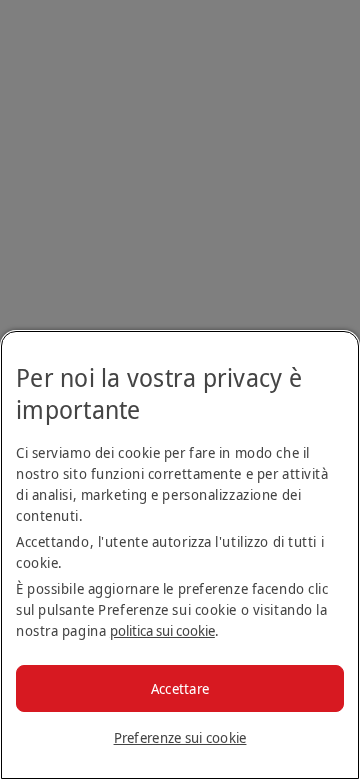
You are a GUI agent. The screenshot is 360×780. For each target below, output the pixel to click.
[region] (180, 555)
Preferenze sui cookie (180, 737)
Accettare (180, 688)
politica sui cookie (162, 630)
